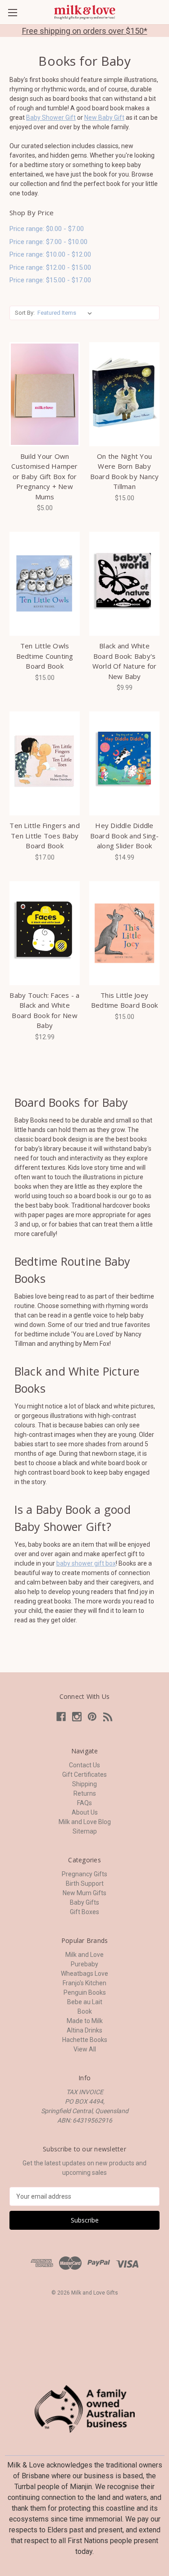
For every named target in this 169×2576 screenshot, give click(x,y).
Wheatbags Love (84, 1974)
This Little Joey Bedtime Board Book (125, 1000)
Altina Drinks (84, 2030)
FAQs (84, 1803)
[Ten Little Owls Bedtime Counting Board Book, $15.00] (45, 584)
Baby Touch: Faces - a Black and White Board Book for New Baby (44, 1010)
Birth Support (85, 1883)
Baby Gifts (84, 1902)
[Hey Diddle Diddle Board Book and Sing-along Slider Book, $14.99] (124, 763)
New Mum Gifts (84, 1893)
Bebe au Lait (85, 2002)
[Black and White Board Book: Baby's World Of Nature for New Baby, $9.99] (124, 584)
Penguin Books (85, 1992)
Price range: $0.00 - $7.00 (47, 229)
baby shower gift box (86, 1563)
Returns (85, 1793)
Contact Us (84, 1765)
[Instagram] (77, 1717)
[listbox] (66, 313)
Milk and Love (84, 1955)
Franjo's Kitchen (84, 1983)
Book (85, 2011)
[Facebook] (61, 1717)
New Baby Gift (104, 118)
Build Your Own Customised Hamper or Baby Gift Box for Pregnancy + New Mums (44, 476)
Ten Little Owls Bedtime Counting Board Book (45, 656)
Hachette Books (85, 2040)
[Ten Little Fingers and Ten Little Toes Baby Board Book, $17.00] (45, 763)
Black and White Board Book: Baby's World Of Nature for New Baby (125, 661)
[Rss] (108, 1717)
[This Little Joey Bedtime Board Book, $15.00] (124, 933)
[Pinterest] (92, 1717)
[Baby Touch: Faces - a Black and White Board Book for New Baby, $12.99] (45, 933)
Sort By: (25, 313)
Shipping (84, 1784)
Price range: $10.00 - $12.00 (50, 254)
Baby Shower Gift (51, 118)
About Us (85, 1812)
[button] (85, 2409)
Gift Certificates (84, 1775)
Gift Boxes (84, 1912)
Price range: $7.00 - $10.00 (48, 242)
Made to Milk (85, 2021)
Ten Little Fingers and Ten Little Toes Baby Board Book (45, 835)
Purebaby (84, 1964)
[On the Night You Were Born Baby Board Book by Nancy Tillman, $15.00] (124, 394)
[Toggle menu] (12, 12)
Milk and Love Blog (85, 1822)
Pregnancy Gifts (84, 1874)
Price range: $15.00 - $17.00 (50, 280)
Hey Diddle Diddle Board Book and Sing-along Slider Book (125, 835)
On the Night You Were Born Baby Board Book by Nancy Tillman (125, 471)
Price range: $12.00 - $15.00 (50, 267)
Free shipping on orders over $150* (85, 31)
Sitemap (85, 1831)
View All (85, 2049)
